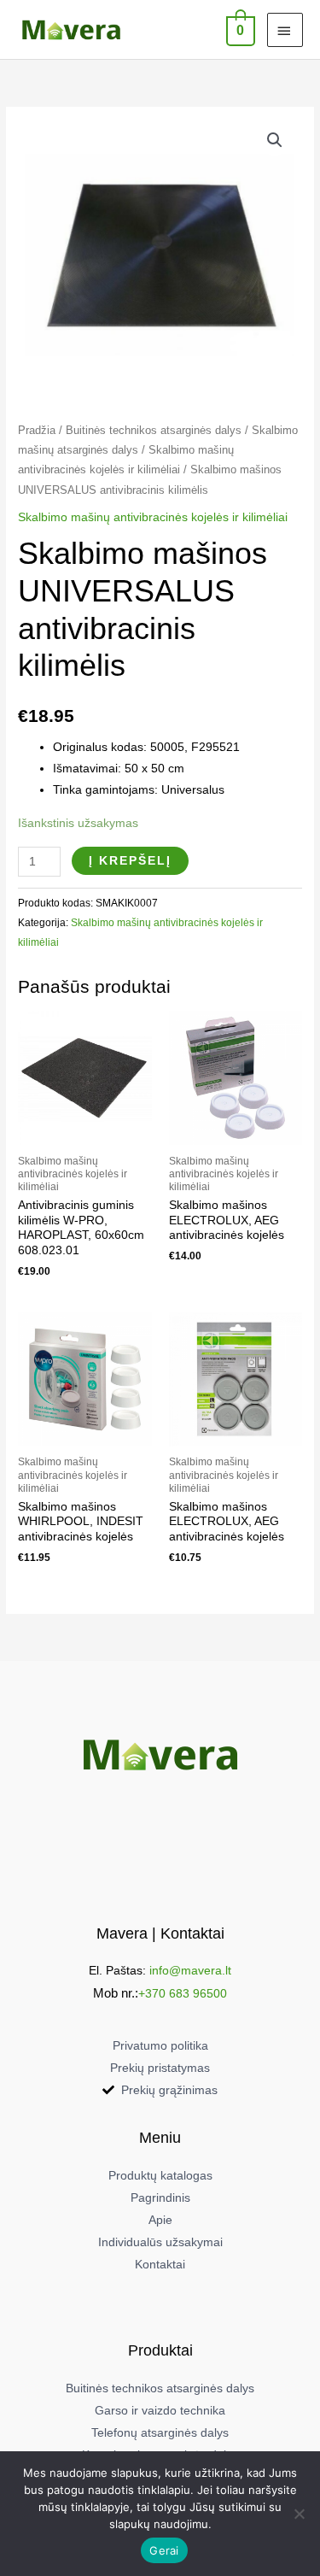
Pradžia (37, 431)
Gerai (164, 2550)
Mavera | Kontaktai (160, 1933)
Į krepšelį (130, 861)
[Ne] (299, 2514)
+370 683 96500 (183, 1994)
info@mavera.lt (190, 1971)
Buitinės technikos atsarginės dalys (154, 431)
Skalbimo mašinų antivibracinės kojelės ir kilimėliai (153, 517)
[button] (275, 140)
